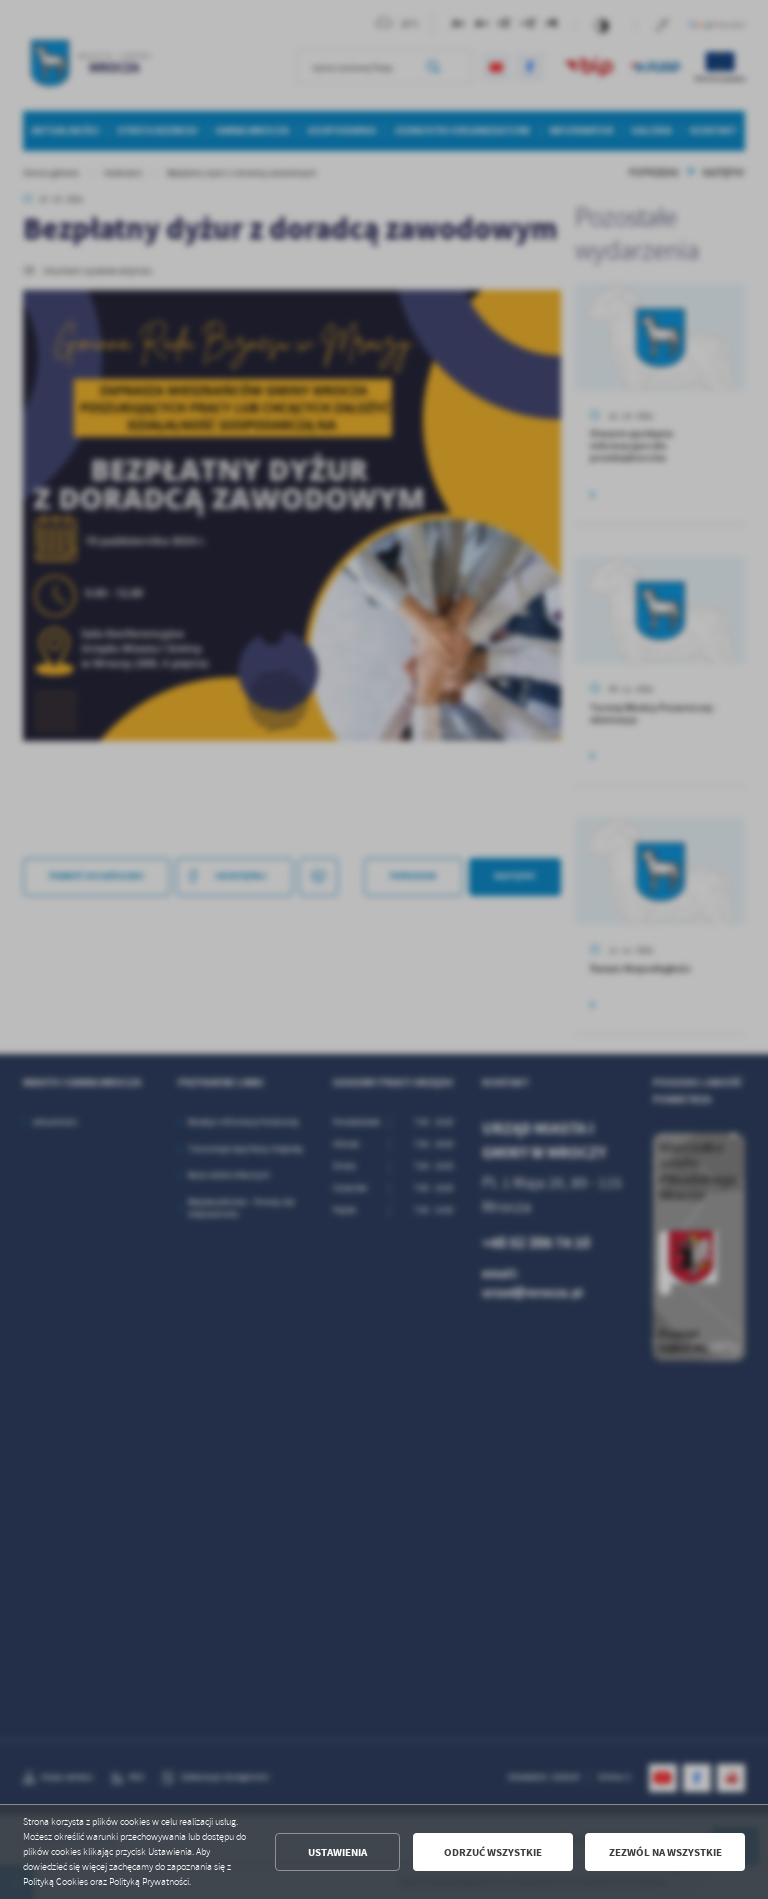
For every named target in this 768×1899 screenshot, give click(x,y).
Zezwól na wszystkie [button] (665, 1852)
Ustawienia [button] (337, 1852)
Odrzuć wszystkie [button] (493, 1852)
